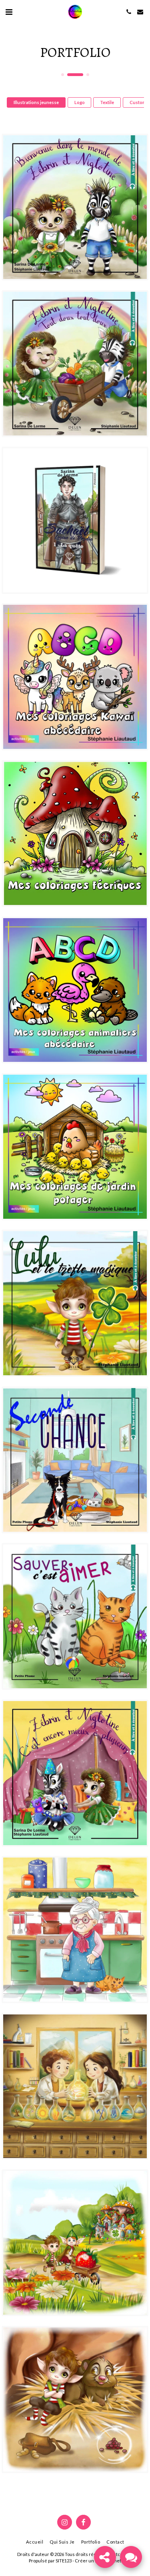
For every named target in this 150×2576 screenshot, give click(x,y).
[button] (9, 12)
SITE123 (64, 2561)
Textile (107, 102)
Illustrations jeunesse (36, 102)
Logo (80, 102)
